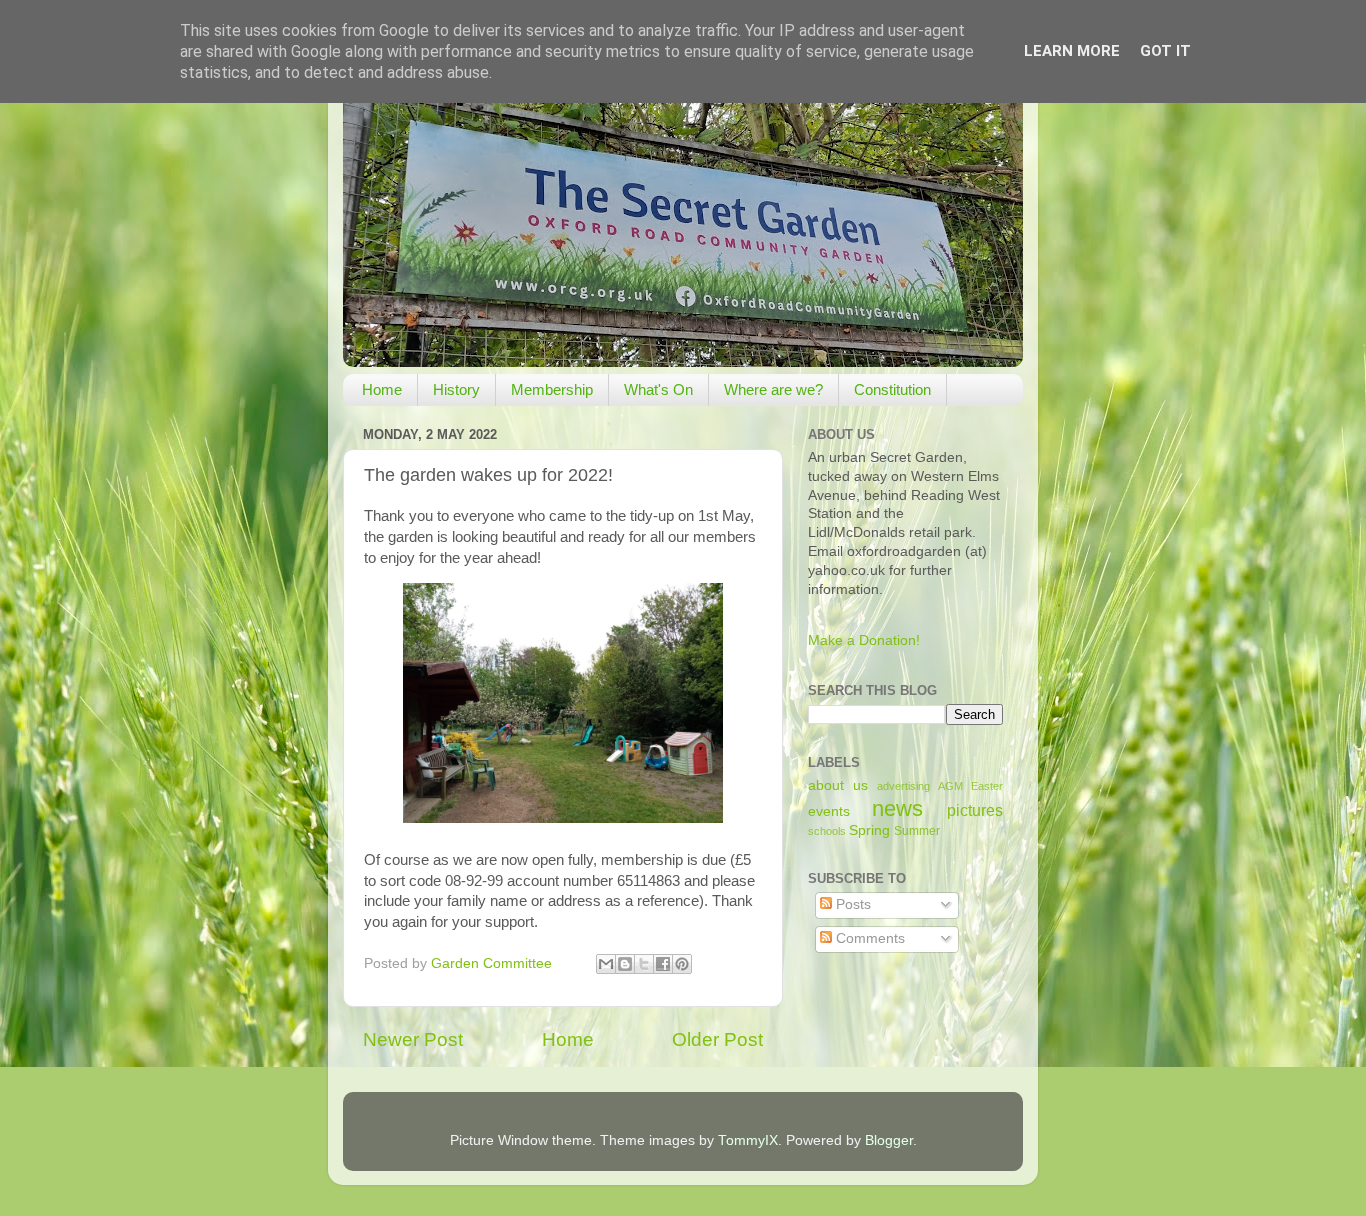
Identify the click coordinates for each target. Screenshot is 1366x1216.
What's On (658, 389)
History (456, 389)
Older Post (717, 1039)
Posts (851, 904)
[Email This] (606, 964)
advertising (903, 786)
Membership (552, 389)
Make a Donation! (864, 640)
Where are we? (773, 389)
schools (827, 831)
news (897, 808)
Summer (917, 831)
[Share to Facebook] (663, 964)
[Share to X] (644, 964)
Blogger (889, 1140)
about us (838, 785)
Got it (1165, 51)
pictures (975, 810)
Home (382, 389)
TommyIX (748, 1140)
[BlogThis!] (625, 964)
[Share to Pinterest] (682, 964)
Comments (868, 938)
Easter (987, 786)
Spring (869, 830)
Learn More (1072, 51)
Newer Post (413, 1039)
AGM (950, 786)
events (829, 811)
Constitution (892, 389)
